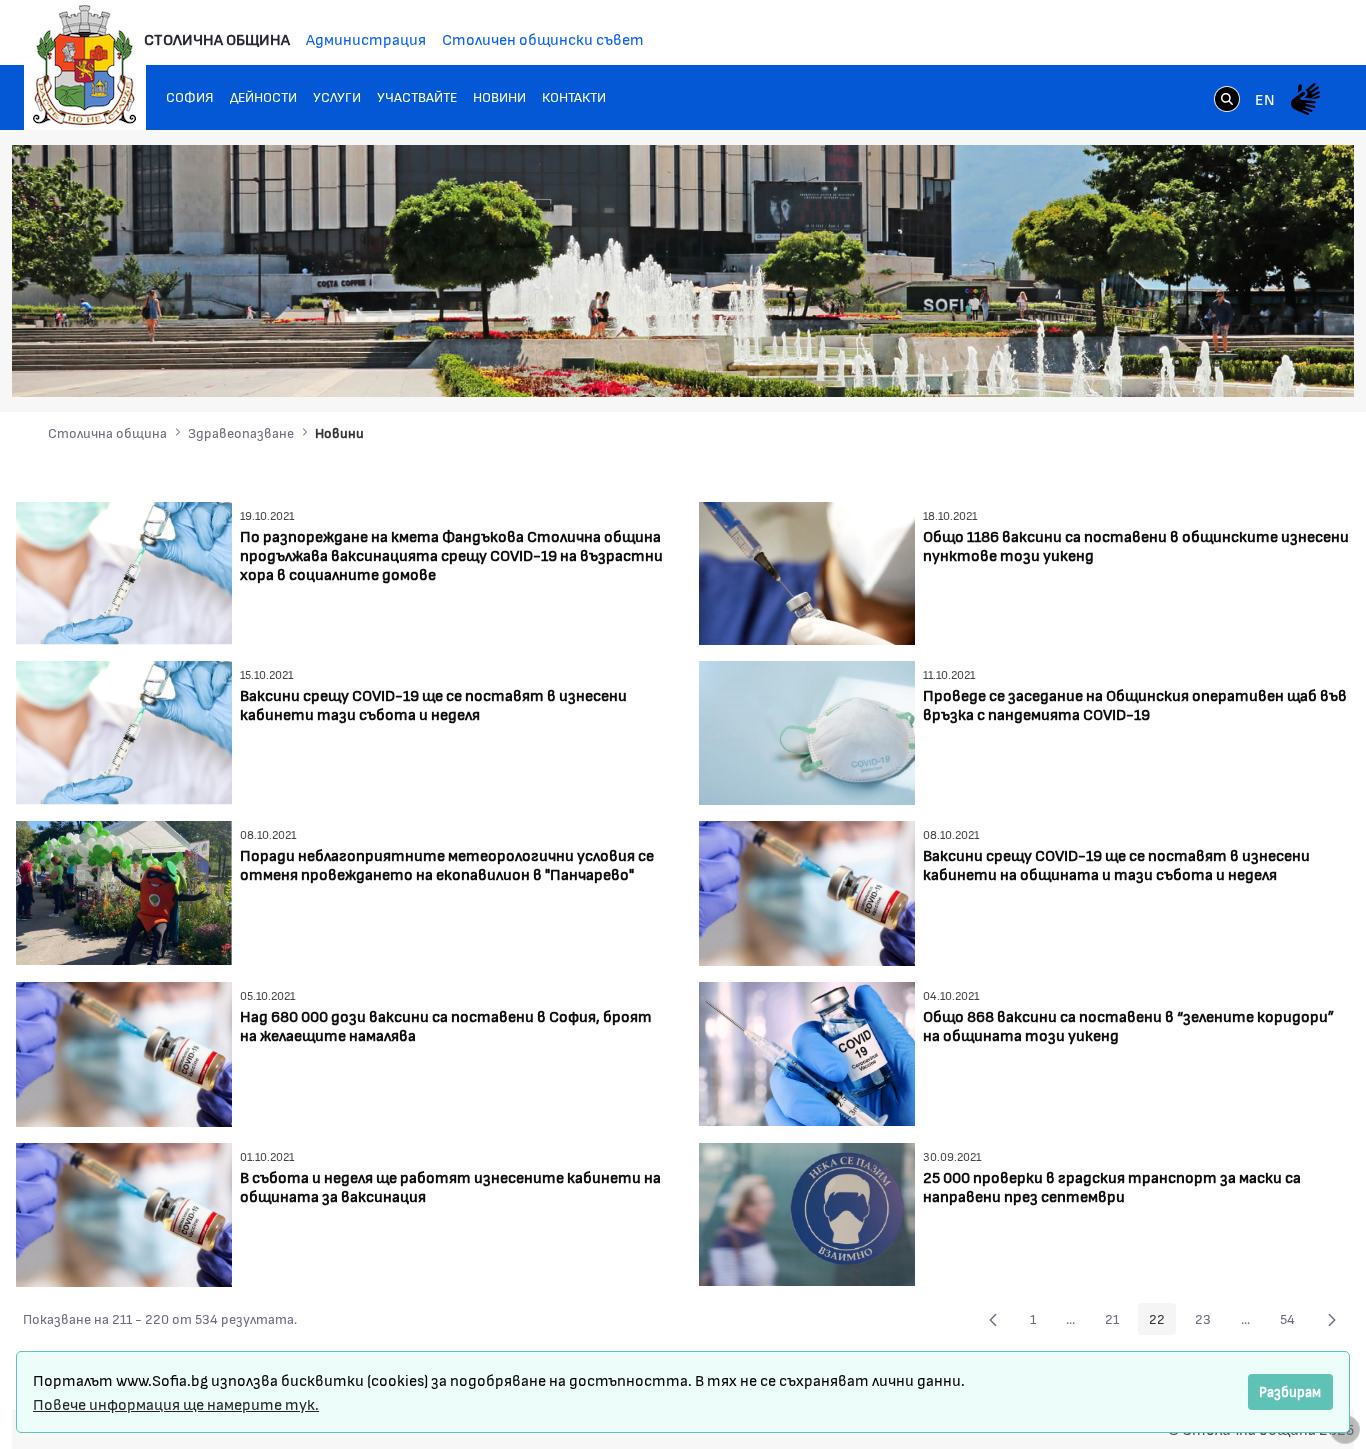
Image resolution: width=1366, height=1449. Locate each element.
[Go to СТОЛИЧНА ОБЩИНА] (85, 65)
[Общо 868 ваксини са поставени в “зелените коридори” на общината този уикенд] (807, 1051)
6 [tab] (1257, 362)
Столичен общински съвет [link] (543, 38)
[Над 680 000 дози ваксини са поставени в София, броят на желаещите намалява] (124, 1051)
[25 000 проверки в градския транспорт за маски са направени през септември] (807, 1211)
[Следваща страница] (1332, 1319)
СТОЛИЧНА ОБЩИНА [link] (217, 38)
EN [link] (1265, 98)
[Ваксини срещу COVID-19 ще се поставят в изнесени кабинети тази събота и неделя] (124, 730)
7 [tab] (1277, 362)
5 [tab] (1237, 362)
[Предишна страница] (993, 1319)
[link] (1227, 101)
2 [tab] (1177, 362)
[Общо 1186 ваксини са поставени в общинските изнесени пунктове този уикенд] (807, 570)
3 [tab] (1197, 362)
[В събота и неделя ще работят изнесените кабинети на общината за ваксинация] (124, 1212)
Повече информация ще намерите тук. (176, 1403)
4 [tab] (1217, 362)
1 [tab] (1157, 362)
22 (1162, 1322)
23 (1208, 1322)
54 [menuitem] (1293, 1322)
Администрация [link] (366, 38)
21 (1117, 1322)
